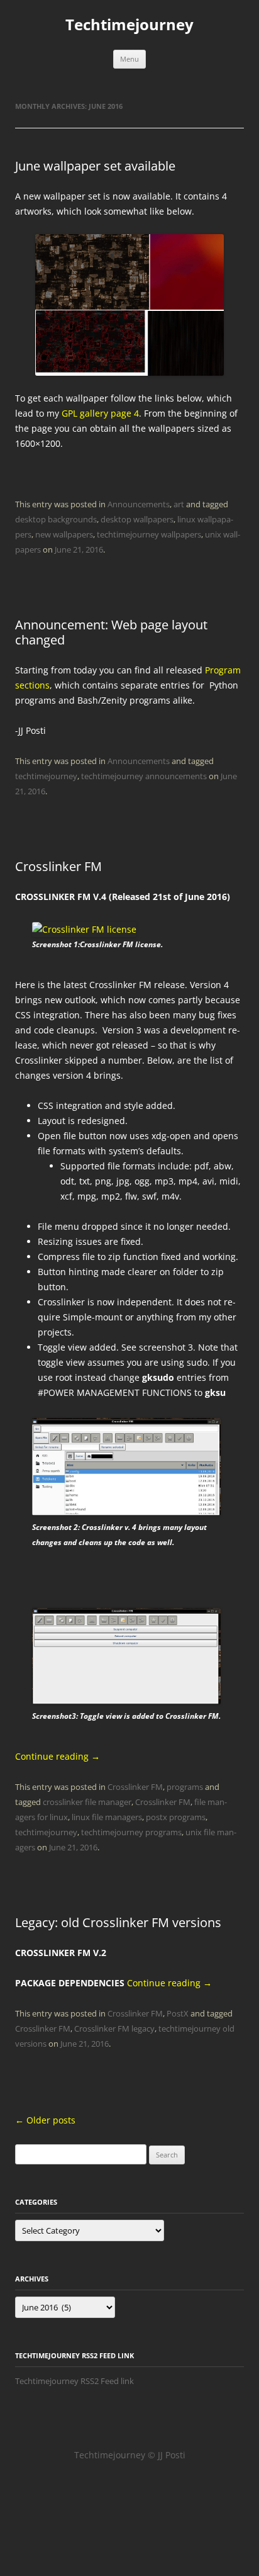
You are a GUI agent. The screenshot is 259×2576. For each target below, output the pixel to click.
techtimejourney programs (131, 1832)
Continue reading (58, 1756)
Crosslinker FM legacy (114, 2028)
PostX (178, 2013)
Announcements (139, 504)
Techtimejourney (129, 25)
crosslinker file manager (87, 1802)
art (179, 504)
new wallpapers (64, 534)
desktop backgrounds (56, 519)
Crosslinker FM (58, 866)
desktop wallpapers (137, 519)
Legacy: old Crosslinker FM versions (118, 1922)
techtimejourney (46, 776)
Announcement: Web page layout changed (111, 632)
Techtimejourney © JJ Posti (130, 2455)
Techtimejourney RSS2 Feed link (74, 2381)
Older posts (45, 2120)
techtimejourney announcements (144, 776)
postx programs (176, 1817)
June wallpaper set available (95, 166)
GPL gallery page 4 (100, 413)
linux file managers (107, 1817)
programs (185, 1787)
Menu (129, 59)
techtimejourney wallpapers (149, 534)
